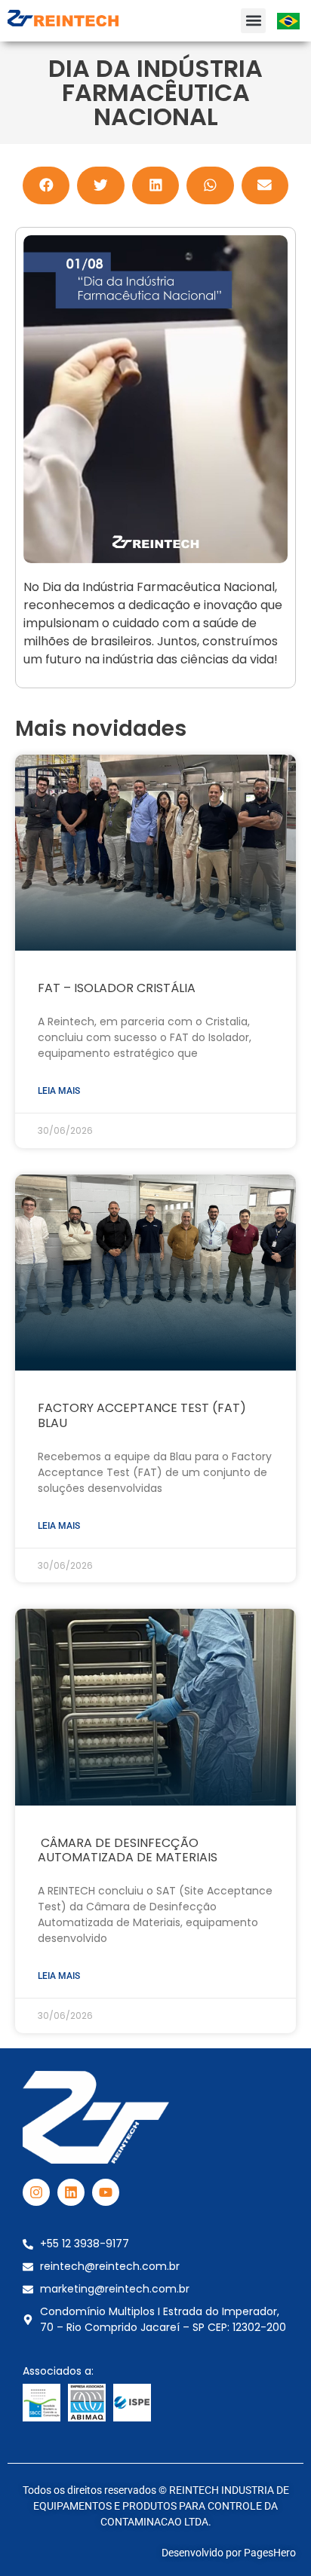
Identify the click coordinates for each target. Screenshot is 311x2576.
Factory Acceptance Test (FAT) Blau (142, 1415)
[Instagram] (36, 2192)
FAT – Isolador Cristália (117, 988)
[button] (253, 21)
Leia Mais (59, 1091)
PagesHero (270, 2553)
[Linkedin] (71, 2192)
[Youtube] (106, 2192)
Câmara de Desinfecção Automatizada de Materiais (128, 1850)
